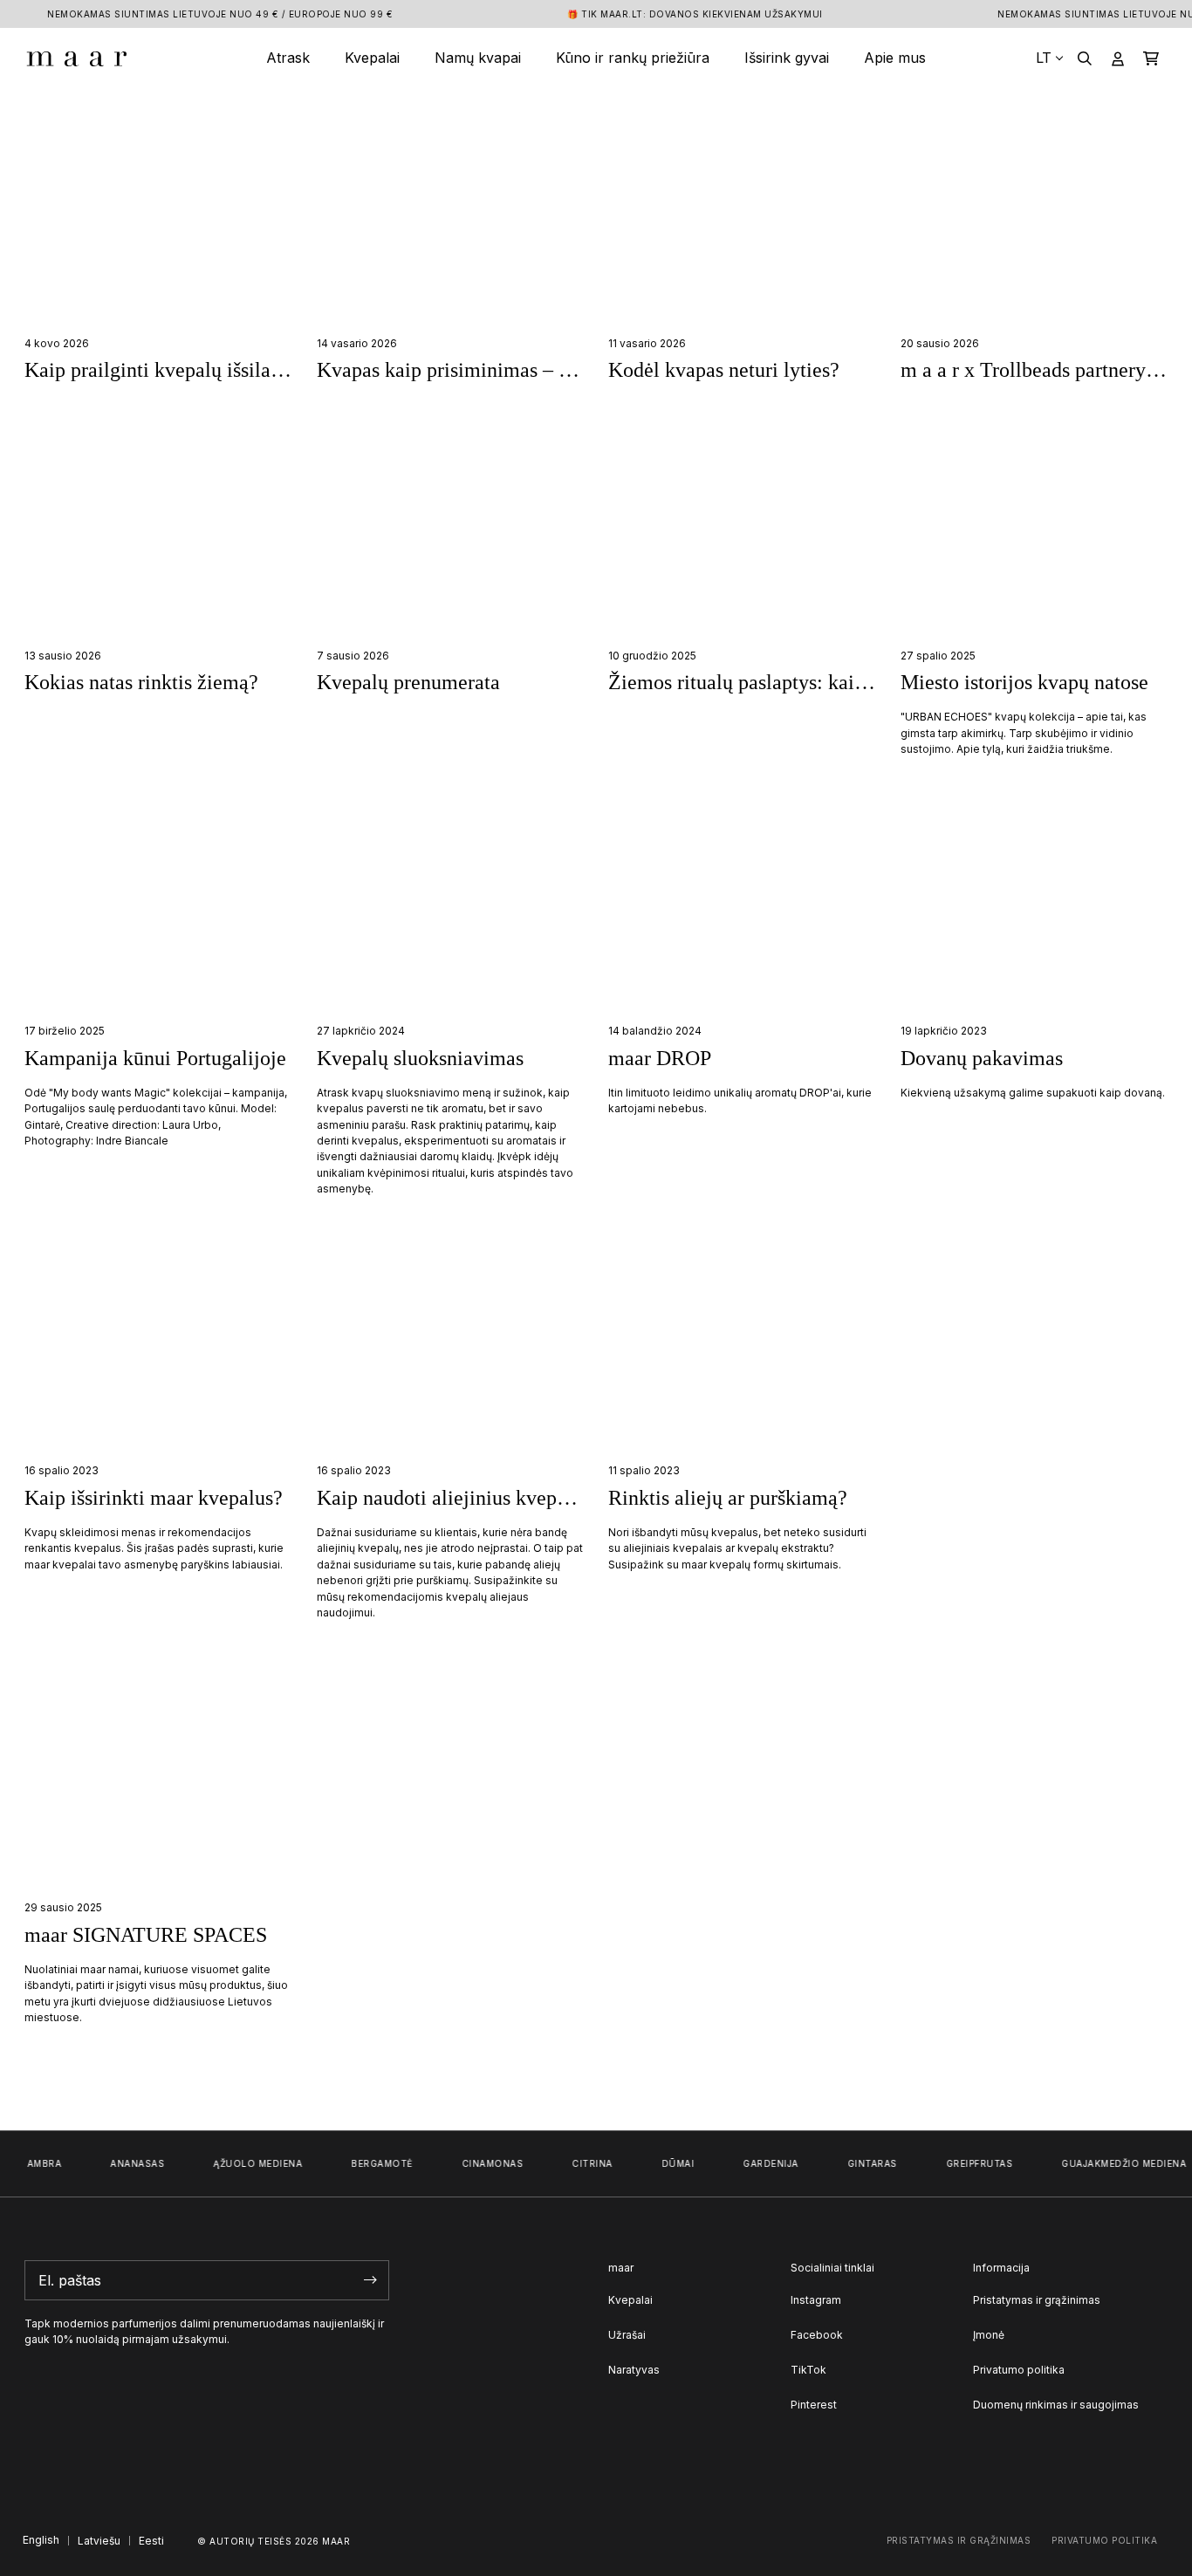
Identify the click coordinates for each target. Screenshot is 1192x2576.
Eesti (151, 2541)
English (41, 2540)
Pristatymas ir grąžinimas (1037, 2300)
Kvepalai (630, 2300)
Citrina (580, 2163)
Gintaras (860, 2163)
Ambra (32, 2163)
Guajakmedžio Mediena (1111, 2163)
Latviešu (99, 2541)
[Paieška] (1085, 58)
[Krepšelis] (1151, 58)
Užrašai (627, 2335)
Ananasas (125, 2163)
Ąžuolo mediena (245, 2163)
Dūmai (666, 2163)
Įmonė (989, 2335)
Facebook (817, 2335)
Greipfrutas (967, 2163)
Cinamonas (480, 2163)
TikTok (808, 2370)
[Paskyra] (1118, 58)
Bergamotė (370, 2163)
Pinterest (814, 2405)
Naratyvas (634, 2370)
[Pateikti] (371, 2280)
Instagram (816, 2300)
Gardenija (758, 2163)
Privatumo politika (1019, 2370)
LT (1044, 58)
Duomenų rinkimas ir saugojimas (1056, 2405)
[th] (77, 58)
